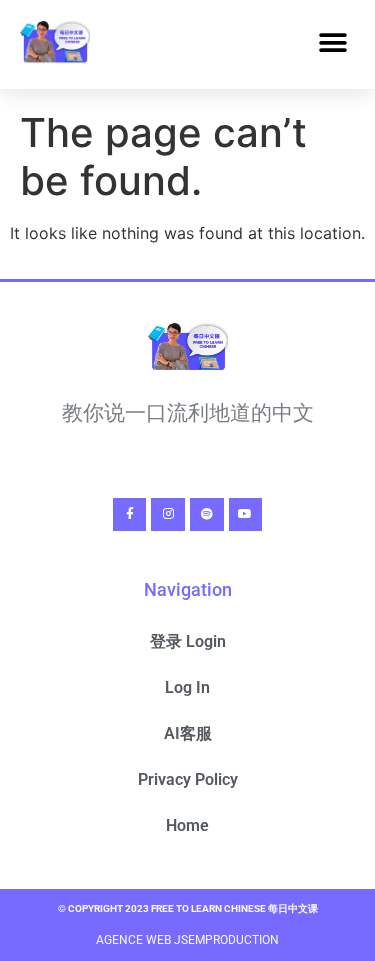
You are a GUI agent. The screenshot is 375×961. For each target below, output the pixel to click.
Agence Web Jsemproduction (187, 940)
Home (187, 825)
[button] (332, 43)
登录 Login (188, 641)
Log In (187, 687)
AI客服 (188, 733)
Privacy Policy (188, 779)
